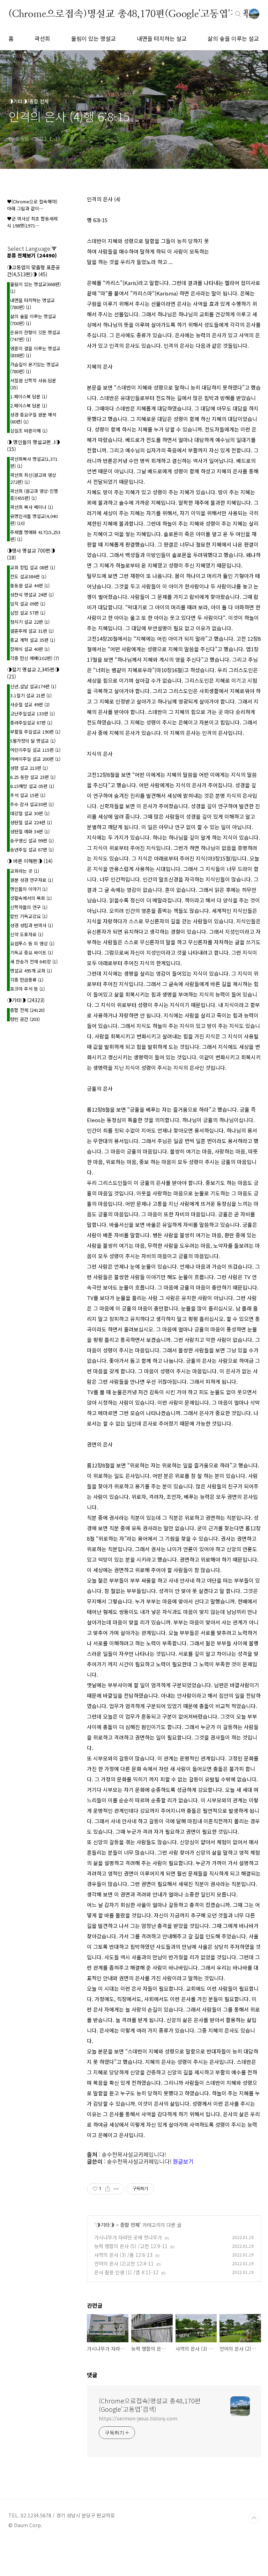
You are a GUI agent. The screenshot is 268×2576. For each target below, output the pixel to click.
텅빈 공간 (25, 1019)
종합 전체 (130, 2225)
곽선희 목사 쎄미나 (32, 507)
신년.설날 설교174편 (33, 686)
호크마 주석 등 (27, 989)
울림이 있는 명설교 (94, 38)
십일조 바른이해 (29, 431)
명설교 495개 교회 (31, 971)
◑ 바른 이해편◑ (30, 861)
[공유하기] (108, 2189)
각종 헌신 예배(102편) (35, 658)
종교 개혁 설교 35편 (33, 640)
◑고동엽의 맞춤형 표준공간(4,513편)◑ (33, 271)
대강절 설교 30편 (30, 813)
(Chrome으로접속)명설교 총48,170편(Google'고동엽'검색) (130, 14)
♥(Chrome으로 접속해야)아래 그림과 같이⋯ (32, 205)
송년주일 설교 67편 (32, 850)
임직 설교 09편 (28, 604)
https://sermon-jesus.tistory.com (138, 2418)
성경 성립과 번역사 (32, 925)
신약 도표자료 (27, 934)
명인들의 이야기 (29, 889)
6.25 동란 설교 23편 (33, 777)
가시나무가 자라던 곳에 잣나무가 (128, 2237)
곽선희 (42, 38)
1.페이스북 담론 (29, 396)
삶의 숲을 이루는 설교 (233, 38)
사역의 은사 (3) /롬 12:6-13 (123, 2255)
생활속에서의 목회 (31, 898)
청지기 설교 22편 (30, 622)
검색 (238, 14)
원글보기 (183, 2161)
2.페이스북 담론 (29, 405)
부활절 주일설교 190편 (35, 732)
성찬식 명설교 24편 (32, 595)
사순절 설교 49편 (30, 704)
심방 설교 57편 (28, 613)
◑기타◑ (105, 2225)
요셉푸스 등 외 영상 (32, 943)
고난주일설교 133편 (32, 714)
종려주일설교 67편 (31, 723)
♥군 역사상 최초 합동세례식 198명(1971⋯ (32, 222)
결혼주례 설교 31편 (32, 631)
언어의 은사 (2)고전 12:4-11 (124, 2263)
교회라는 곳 (25, 871)
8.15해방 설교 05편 (32, 786)
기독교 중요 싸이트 (32, 952)
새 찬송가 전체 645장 (34, 962)
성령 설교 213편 (29, 768)
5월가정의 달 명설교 (33, 741)
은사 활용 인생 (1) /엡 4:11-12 (126, 2272)
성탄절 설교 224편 (31, 822)
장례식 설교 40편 (30, 649)
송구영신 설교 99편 (32, 840)
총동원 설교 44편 (30, 585)
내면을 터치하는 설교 (162, 38)
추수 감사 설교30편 (32, 804)
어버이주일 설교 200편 (35, 759)
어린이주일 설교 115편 (35, 750)
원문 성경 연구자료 (32, 880)
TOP (254, 2518)
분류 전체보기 (32, 255)
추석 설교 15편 (28, 795)
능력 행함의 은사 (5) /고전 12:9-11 (131, 2246)
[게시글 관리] (116, 2189)
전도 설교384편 (28, 576)
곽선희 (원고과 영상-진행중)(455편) (34, 494)
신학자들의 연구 (29, 907)
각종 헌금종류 (27, 980)
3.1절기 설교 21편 (31, 695)
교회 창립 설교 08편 (33, 567)
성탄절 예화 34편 (30, 831)
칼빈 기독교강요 (29, 916)
